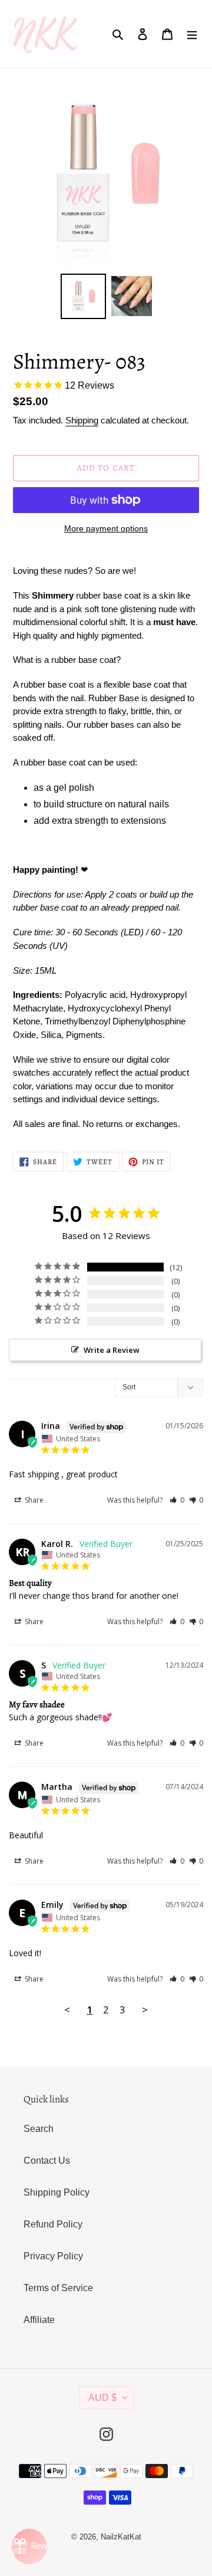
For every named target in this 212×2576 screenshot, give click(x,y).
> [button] (145, 2010)
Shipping (82, 420)
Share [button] (33, 1500)
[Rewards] (29, 2547)
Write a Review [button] (112, 1350)
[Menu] (192, 34)
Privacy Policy (53, 2256)
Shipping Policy (57, 2192)
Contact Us (47, 2161)
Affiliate (39, 2320)
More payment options (106, 528)
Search (39, 2129)
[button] (177, 1500)
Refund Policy (53, 2224)
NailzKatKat (121, 2537)
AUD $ (102, 2398)
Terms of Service (58, 2288)
